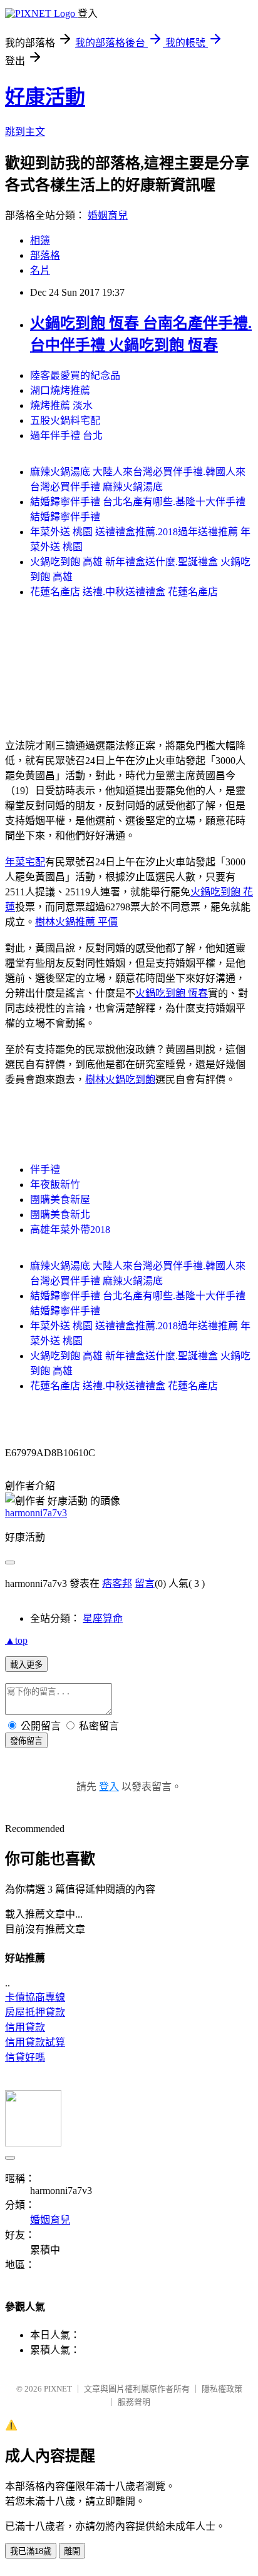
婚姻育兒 (108, 215)
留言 (145, 1583)
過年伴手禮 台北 (66, 435)
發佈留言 (26, 1741)
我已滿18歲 (31, 2551)
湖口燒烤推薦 (60, 390)
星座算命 (103, 1618)
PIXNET (58, 2389)
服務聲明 (134, 2402)
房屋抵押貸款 (35, 2012)
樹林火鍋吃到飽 (120, 1079)
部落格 (45, 255)
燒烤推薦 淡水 (61, 405)
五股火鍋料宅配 (65, 420)
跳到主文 (25, 132)
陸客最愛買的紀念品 (75, 375)
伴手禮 (45, 1170)
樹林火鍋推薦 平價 (76, 922)
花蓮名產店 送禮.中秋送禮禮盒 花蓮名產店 (124, 592)
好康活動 (45, 97)
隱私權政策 (222, 2389)
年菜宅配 (25, 862)
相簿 (40, 240)
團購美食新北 (60, 1215)
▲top (16, 1640)
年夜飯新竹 (55, 1185)
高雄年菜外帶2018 (70, 1230)
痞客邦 (117, 1583)
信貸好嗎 (25, 2057)
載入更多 (26, 1665)
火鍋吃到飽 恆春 (172, 993)
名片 (40, 270)
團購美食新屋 (60, 1200)
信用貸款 (25, 2027)
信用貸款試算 (35, 2042)
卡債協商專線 (35, 1997)
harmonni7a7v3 (36, 1513)
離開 (72, 2551)
